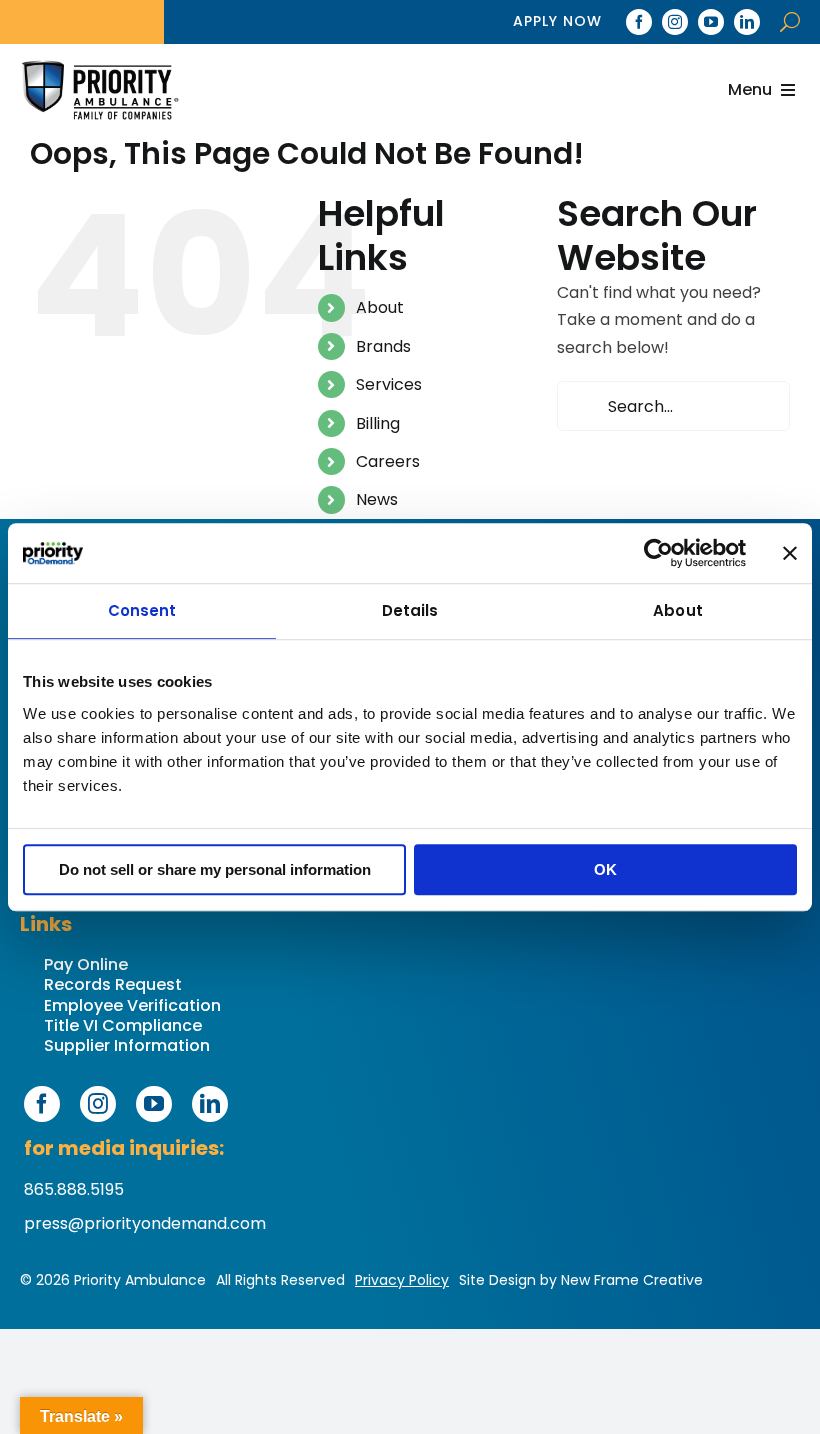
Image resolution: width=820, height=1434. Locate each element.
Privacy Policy (402, 1280)
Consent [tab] (142, 610)
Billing (378, 423)
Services (389, 384)
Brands (383, 346)
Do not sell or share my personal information (215, 869)
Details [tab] (410, 610)
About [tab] (678, 610)
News (377, 499)
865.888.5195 (74, 1189)
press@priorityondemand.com (145, 1223)
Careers (388, 461)
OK (605, 869)
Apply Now (557, 21)
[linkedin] (747, 22)
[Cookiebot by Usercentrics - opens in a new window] (658, 553)
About (380, 307)
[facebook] (639, 22)
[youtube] (711, 22)
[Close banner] (790, 553)
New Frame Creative (632, 1280)
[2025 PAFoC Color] (100, 90)
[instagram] (675, 22)
